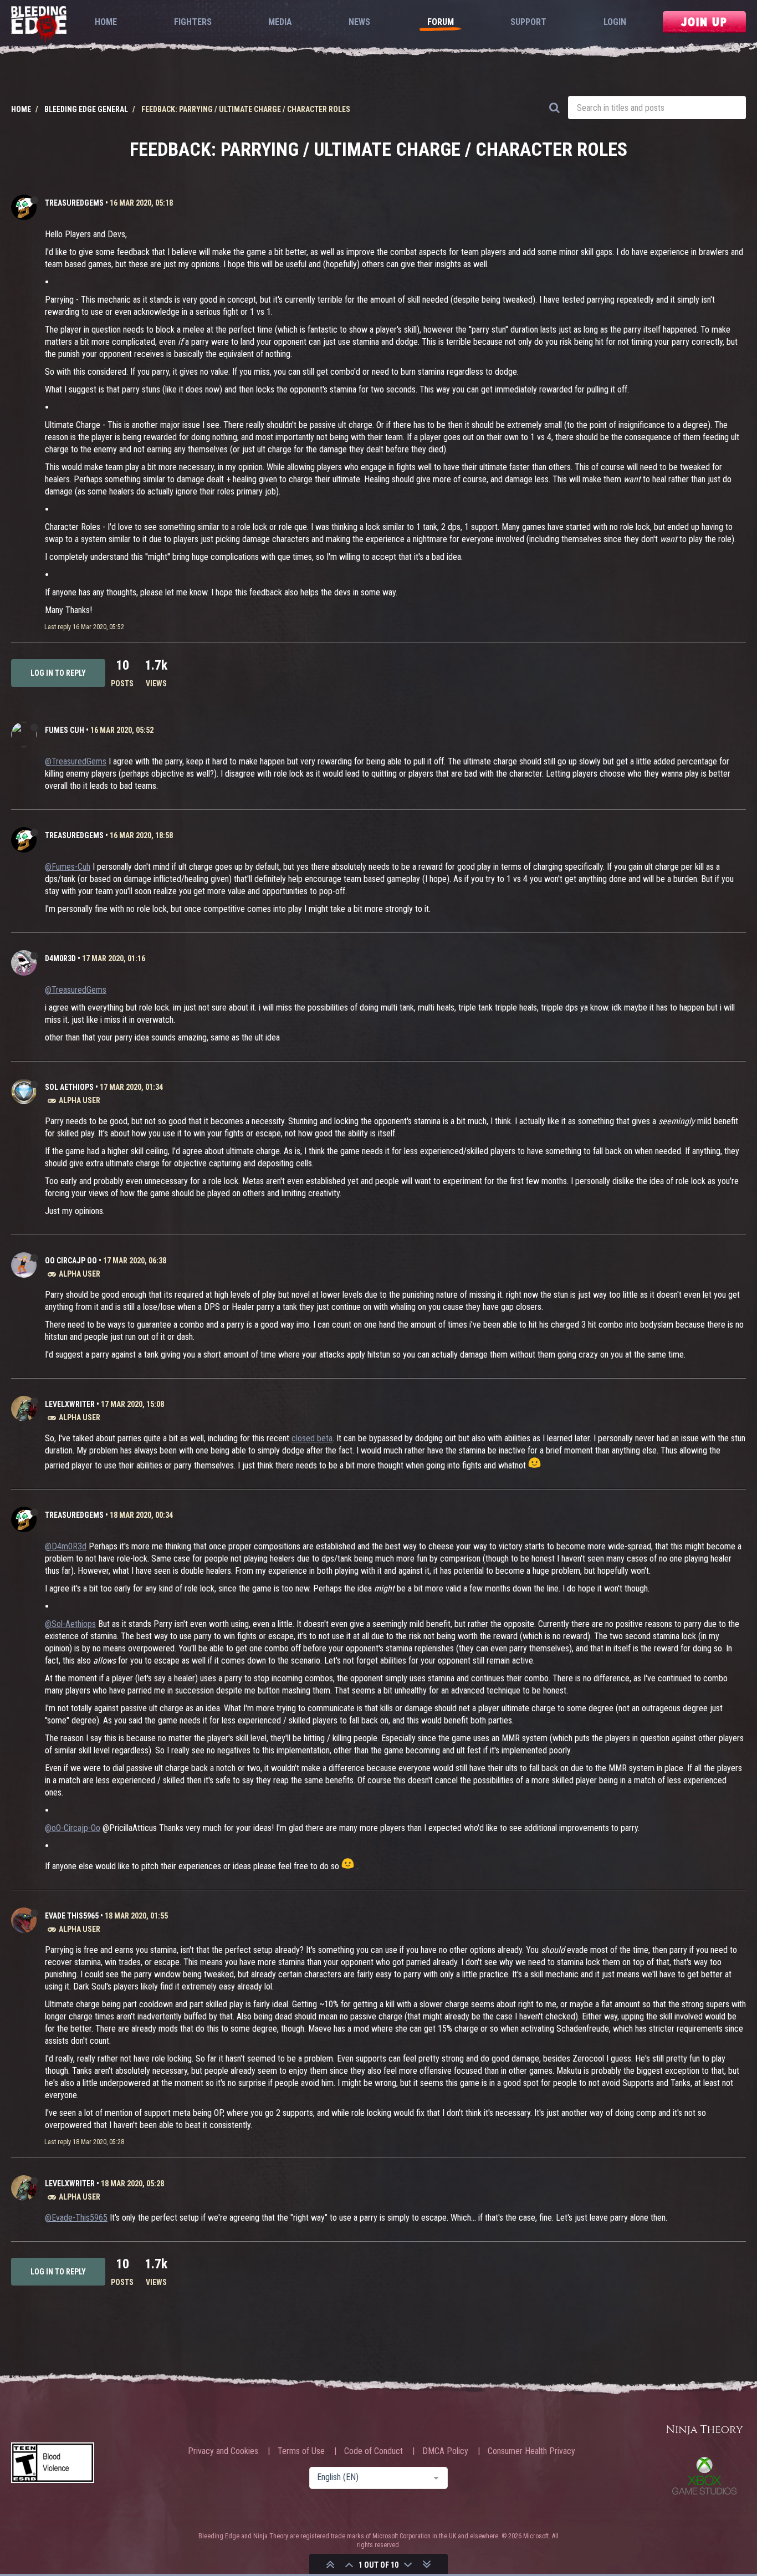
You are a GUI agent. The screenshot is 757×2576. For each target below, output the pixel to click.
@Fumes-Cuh (68, 867)
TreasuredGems (74, 203)
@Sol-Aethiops (70, 1624)
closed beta (312, 1438)
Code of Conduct (374, 2451)
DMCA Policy (445, 2451)
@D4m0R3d (66, 1546)
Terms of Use (301, 2451)
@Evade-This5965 (76, 2218)
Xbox (704, 2476)
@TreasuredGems (76, 761)
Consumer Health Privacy (531, 2451)
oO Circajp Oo (71, 1261)
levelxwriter (70, 1404)
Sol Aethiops (69, 1087)
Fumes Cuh (65, 730)
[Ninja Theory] (704, 2430)
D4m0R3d (60, 958)
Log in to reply (58, 673)
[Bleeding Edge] (39, 25)
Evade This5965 (72, 1916)
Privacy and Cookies (223, 2451)
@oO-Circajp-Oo (73, 1828)
